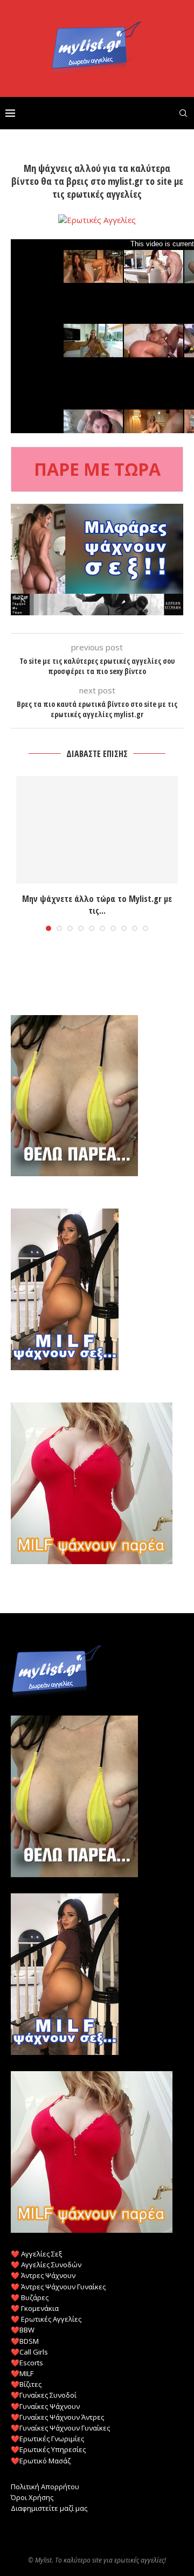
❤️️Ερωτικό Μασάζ (41, 2461)
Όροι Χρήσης (32, 2497)
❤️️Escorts (27, 2363)
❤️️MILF (22, 2373)
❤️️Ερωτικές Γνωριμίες (47, 2439)
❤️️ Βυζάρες (30, 2297)
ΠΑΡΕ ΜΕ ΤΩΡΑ (97, 469)
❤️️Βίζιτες (26, 2384)
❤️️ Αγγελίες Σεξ (36, 2254)
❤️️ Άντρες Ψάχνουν (43, 2275)
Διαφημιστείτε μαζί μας (49, 2508)
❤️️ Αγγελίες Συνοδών (46, 2265)
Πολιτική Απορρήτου (45, 2487)
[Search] (183, 113)
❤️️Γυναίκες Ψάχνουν (45, 2406)
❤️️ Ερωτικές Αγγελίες (46, 2319)
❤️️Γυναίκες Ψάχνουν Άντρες (57, 2417)
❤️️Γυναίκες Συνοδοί (44, 2395)
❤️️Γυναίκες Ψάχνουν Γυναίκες (60, 2428)
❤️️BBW (23, 2330)
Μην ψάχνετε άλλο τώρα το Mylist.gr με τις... (97, 905)
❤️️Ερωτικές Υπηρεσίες (48, 2449)
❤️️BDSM (25, 2341)
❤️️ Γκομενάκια (35, 2308)
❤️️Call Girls (29, 2352)
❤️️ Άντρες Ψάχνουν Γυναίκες (58, 2287)
